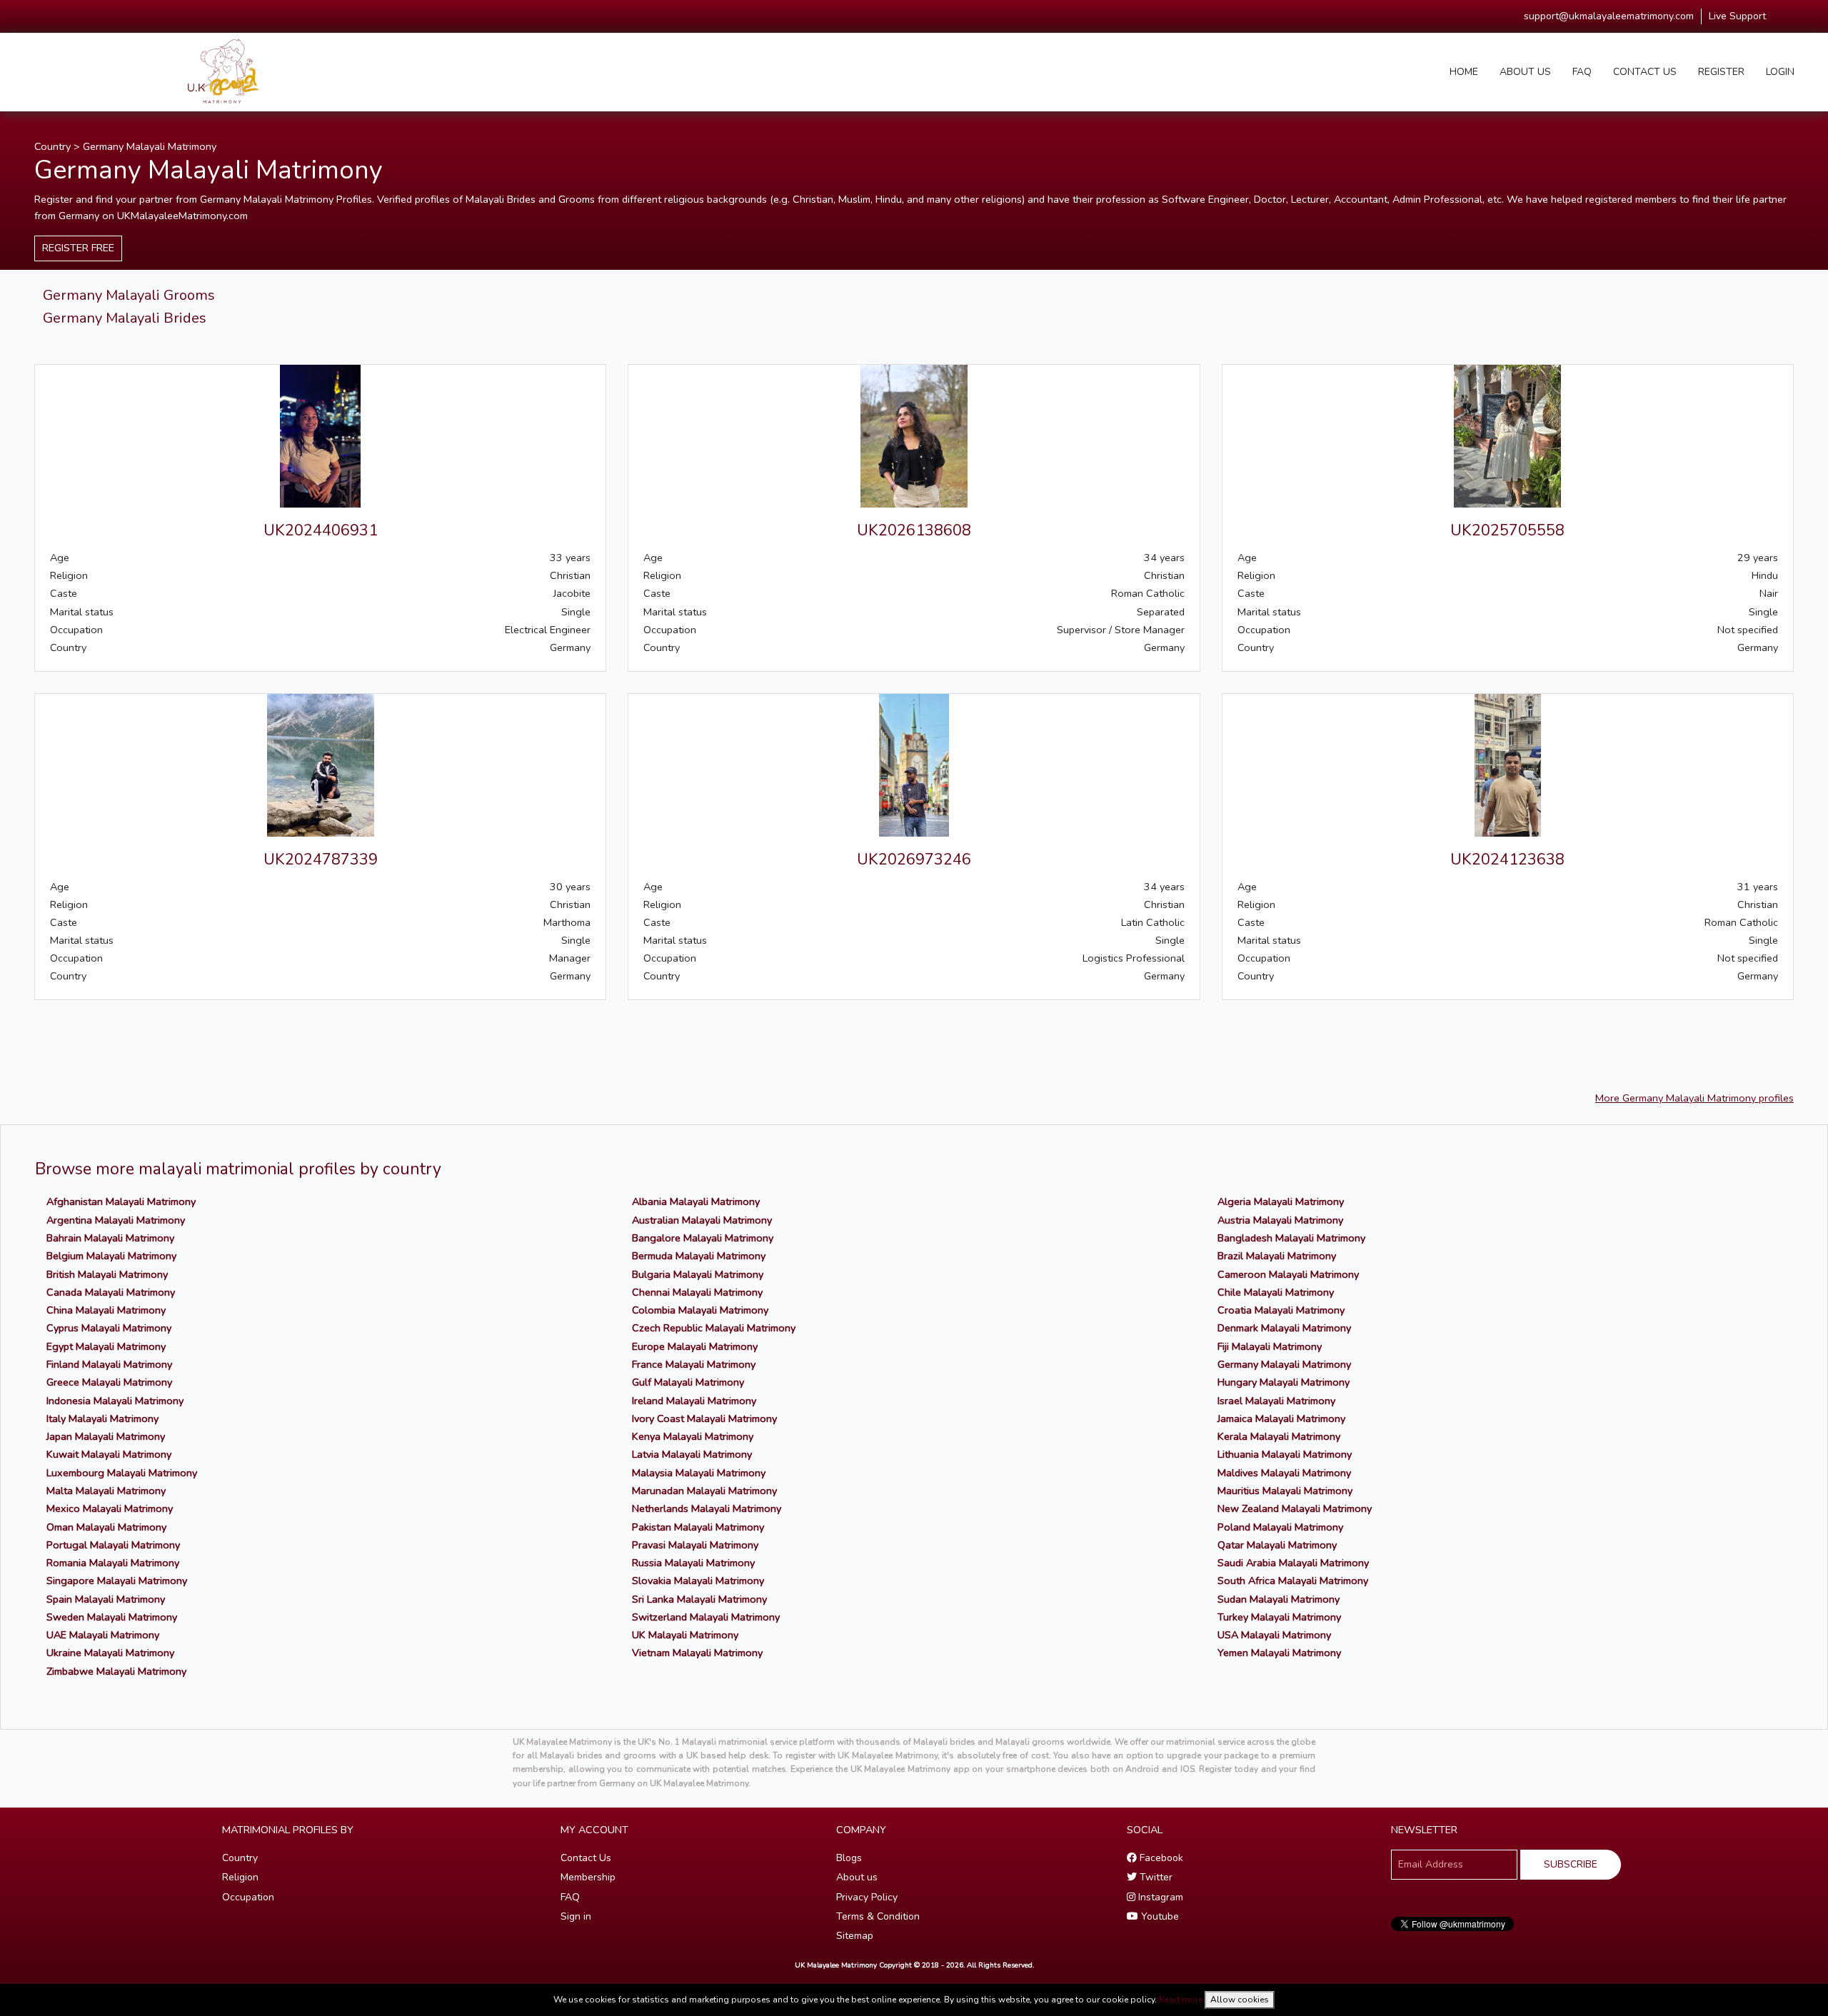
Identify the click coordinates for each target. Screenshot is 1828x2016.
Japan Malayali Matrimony (106, 1436)
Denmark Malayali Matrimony (1284, 1328)
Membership (588, 1877)
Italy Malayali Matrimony (102, 1418)
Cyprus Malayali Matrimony (109, 1328)
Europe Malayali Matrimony (695, 1346)
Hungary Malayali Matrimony (1284, 1382)
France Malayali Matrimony (694, 1364)
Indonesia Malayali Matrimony (115, 1401)
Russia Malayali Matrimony (693, 1563)
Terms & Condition (878, 1916)
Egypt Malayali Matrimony (106, 1346)
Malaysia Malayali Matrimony (699, 1473)
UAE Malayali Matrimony (103, 1635)
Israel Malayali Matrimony (1276, 1401)
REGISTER (1721, 72)
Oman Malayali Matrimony (106, 1527)
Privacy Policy (867, 1897)
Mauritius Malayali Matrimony (1285, 1491)
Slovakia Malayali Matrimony (698, 1581)
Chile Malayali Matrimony (1276, 1292)
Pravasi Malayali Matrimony (695, 1545)
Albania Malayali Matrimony (696, 1201)
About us (857, 1877)
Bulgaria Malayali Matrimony (698, 1274)
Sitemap (855, 1936)
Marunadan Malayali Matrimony (704, 1491)
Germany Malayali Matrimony (150, 146)
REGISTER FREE (78, 248)
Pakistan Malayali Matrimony (698, 1527)
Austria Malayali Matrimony (1280, 1220)
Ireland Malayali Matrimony (694, 1401)
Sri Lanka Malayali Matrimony (699, 1599)
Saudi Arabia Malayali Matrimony (1293, 1563)
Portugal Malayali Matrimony (113, 1545)
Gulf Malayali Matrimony (688, 1382)
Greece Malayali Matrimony (109, 1382)
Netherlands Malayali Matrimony (707, 1508)
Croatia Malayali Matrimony (1281, 1310)
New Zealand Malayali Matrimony (1295, 1508)
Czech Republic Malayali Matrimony (714, 1328)
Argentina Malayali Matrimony (116, 1220)
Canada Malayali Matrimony (111, 1292)
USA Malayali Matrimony (1274, 1635)
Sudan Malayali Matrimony (1279, 1599)
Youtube (1159, 1916)
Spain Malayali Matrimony (106, 1599)
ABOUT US (1525, 72)
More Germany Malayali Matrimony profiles (1694, 1098)
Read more (1181, 2000)
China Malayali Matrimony (106, 1310)
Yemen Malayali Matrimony (1279, 1653)
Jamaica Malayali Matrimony (1281, 1418)
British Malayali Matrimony (107, 1274)
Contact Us (586, 1858)
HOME (1464, 72)
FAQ (1582, 72)
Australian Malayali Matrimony (702, 1220)
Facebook (1160, 1858)
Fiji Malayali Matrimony (1270, 1346)
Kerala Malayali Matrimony (1279, 1436)
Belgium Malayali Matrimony (111, 1256)
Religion (240, 1877)
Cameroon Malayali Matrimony (1288, 1274)
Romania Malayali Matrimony (113, 1563)
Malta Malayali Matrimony (106, 1491)
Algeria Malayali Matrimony (1281, 1201)
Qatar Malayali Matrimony (1277, 1545)
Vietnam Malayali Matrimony (697, 1653)
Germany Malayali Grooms (129, 295)
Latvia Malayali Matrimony (692, 1454)
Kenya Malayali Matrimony (693, 1436)
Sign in (576, 1916)
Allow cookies (1240, 2000)
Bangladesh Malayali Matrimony (1291, 1238)
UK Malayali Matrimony (685, 1635)
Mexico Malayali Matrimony (110, 1508)
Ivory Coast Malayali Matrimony (704, 1418)
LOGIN (1780, 72)
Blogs (849, 1858)
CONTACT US (1645, 72)
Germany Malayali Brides (125, 318)
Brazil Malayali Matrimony (1277, 1256)
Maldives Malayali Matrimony (1284, 1473)
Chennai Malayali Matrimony (697, 1292)
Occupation (248, 1897)
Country (52, 146)
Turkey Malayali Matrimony (1279, 1617)
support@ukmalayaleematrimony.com (1609, 16)
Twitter (1155, 1877)
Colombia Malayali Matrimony (700, 1310)
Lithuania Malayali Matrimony (1285, 1454)
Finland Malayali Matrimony (109, 1364)
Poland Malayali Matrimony (1280, 1527)
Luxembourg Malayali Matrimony (122, 1473)
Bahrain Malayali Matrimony (110, 1238)
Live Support (1737, 16)
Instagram (1159, 1897)
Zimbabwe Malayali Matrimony (116, 1671)
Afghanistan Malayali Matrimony (121, 1201)
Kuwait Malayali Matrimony (109, 1454)
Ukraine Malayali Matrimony (110, 1653)
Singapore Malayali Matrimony (117, 1581)
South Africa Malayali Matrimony (1293, 1581)
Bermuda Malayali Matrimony (699, 1256)
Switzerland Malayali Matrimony (706, 1617)
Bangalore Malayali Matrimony (703, 1238)
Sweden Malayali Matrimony (112, 1617)
